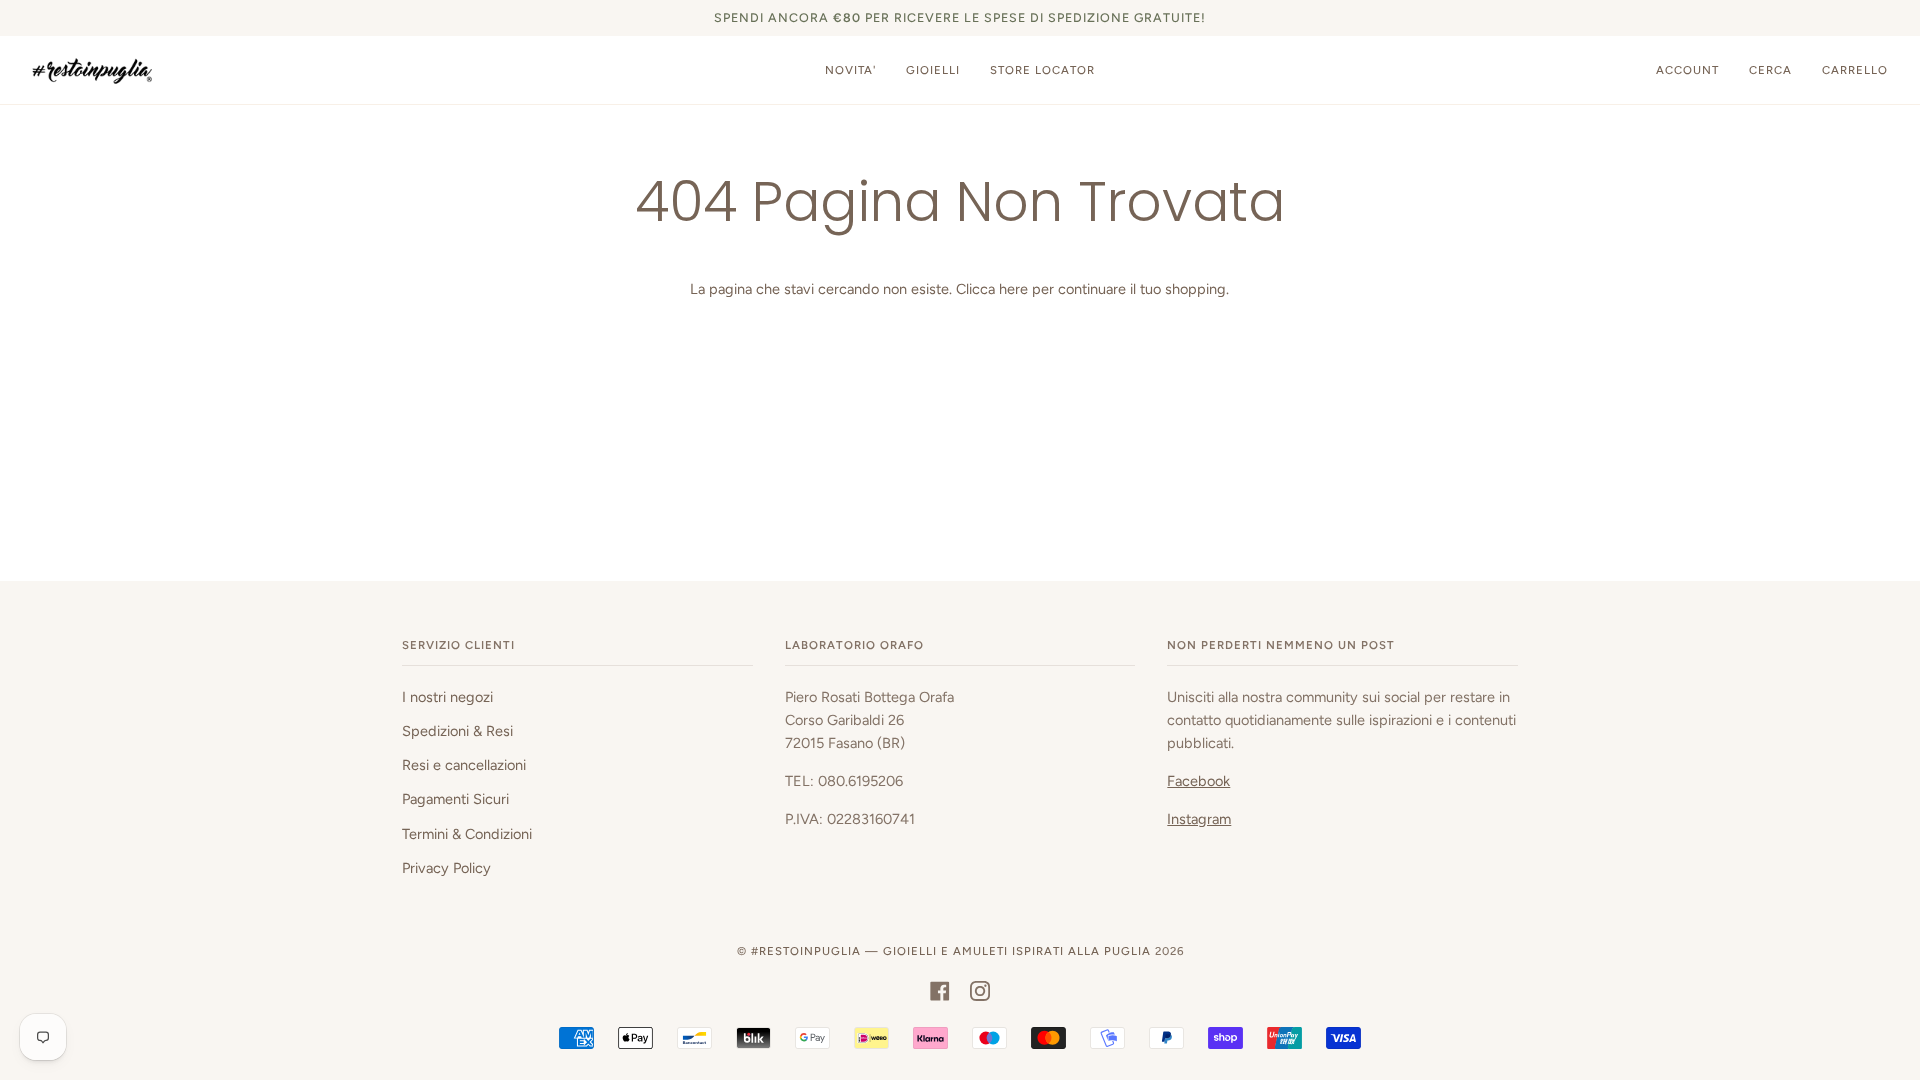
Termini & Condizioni (467, 834)
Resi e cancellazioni (464, 765)
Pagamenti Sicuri (455, 799)
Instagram (1199, 819)
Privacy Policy (446, 868)
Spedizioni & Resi (457, 731)
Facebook (1198, 781)
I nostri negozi (447, 697)
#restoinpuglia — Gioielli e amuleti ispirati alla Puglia (951, 951)
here (1013, 289)
